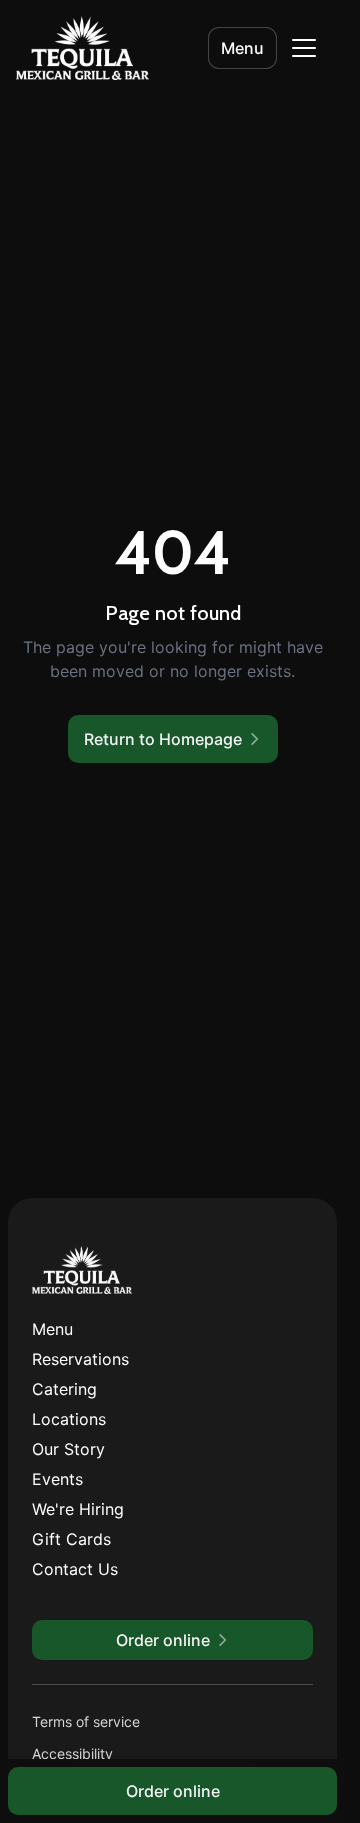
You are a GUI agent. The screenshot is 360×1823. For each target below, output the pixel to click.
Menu (242, 48)
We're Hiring (78, 1509)
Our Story (68, 1449)
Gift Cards (71, 1539)
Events (57, 1479)
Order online (173, 1791)
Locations (69, 1419)
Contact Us (75, 1569)
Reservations (80, 1359)
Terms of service (86, 1721)
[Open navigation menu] (304, 48)
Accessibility (72, 1753)
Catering (64, 1389)
